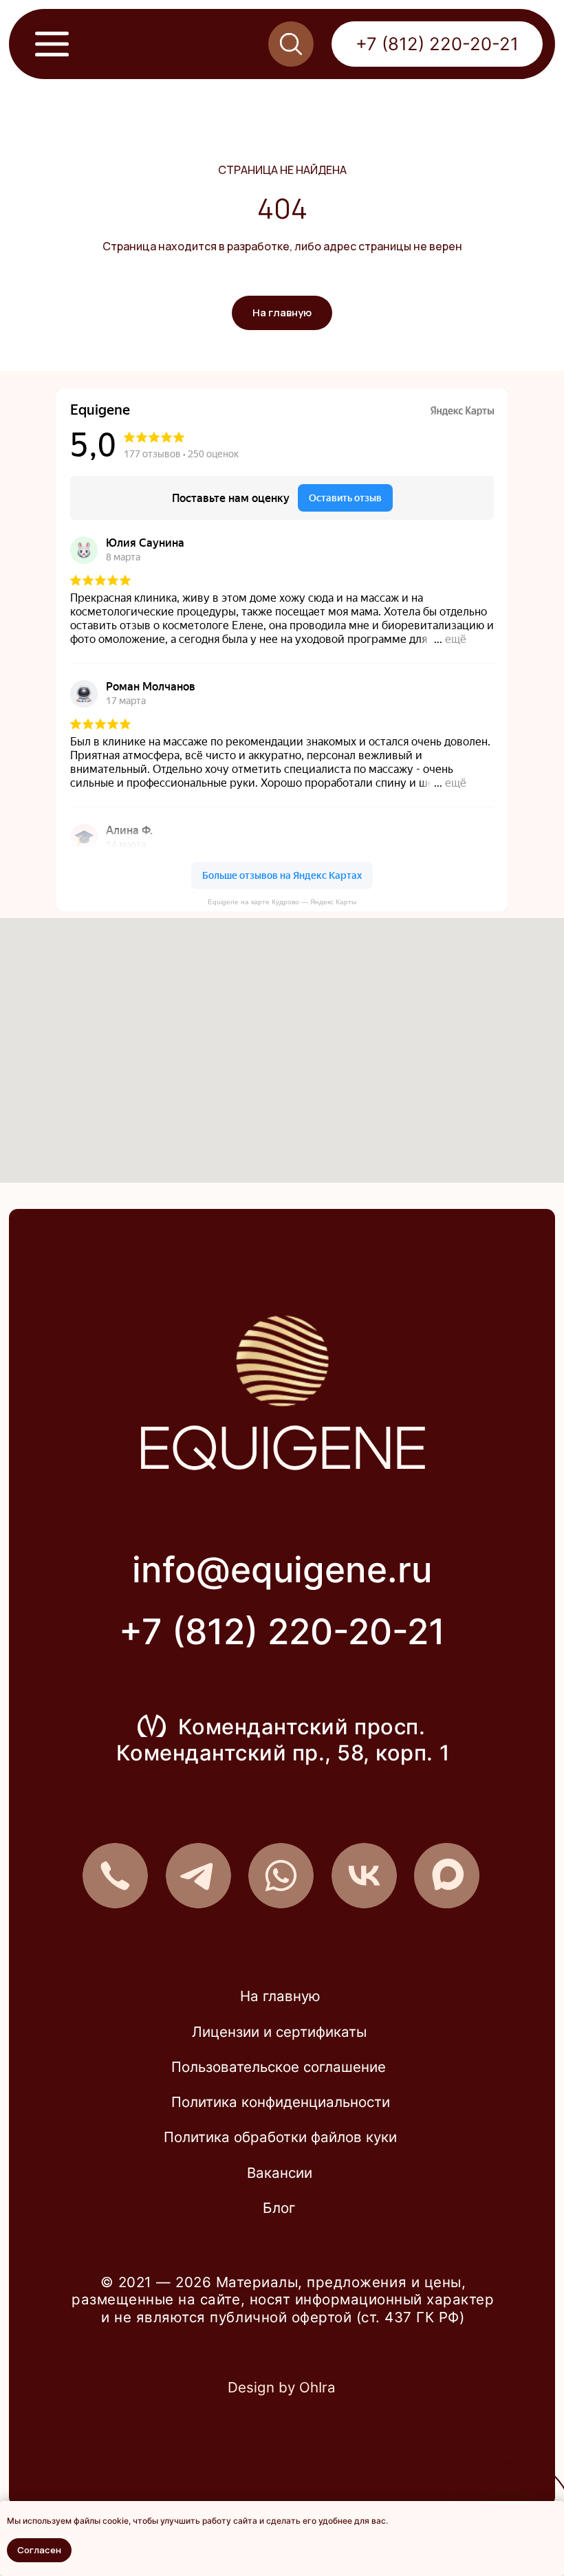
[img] (364, 1876)
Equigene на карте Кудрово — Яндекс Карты (282, 902)
